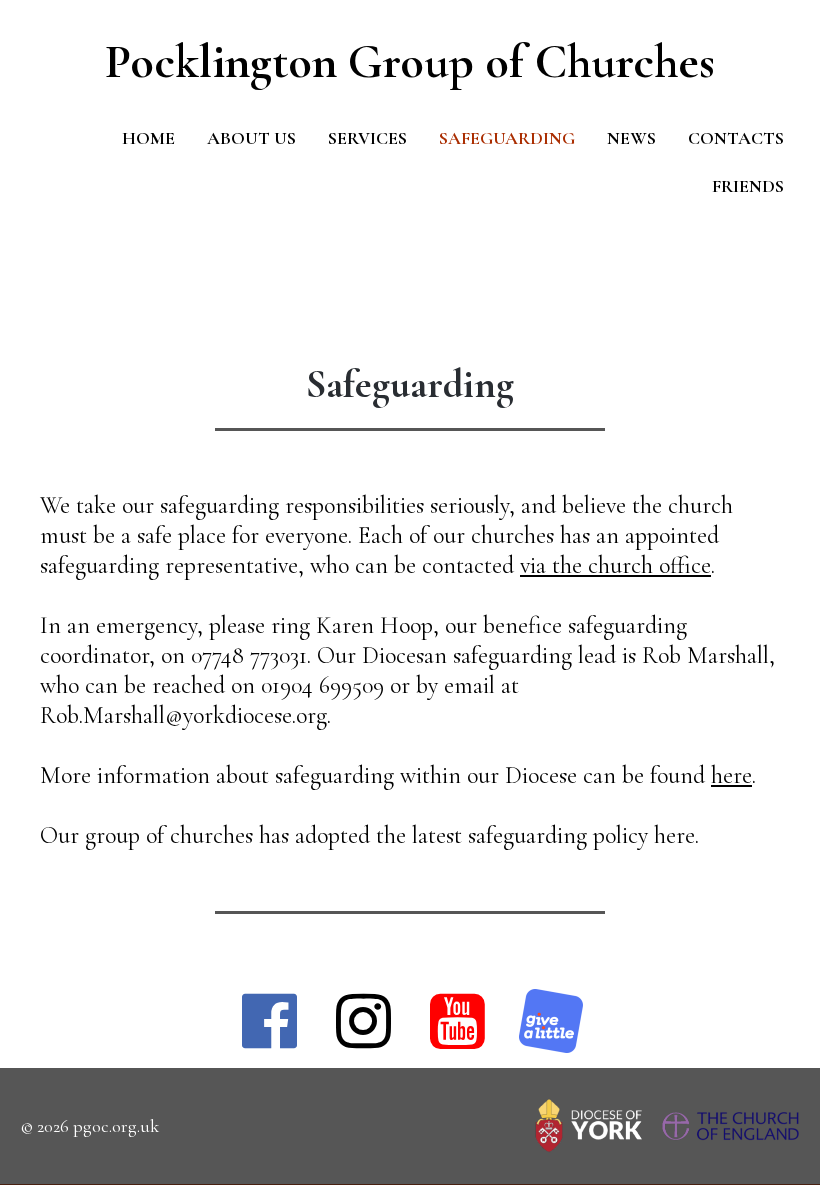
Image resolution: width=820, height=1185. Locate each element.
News (631, 138)
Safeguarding (507, 138)
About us (251, 138)
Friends (748, 186)
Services (367, 138)
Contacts (736, 138)
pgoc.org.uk (116, 1126)
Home (148, 138)
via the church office (615, 565)
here (731, 775)
